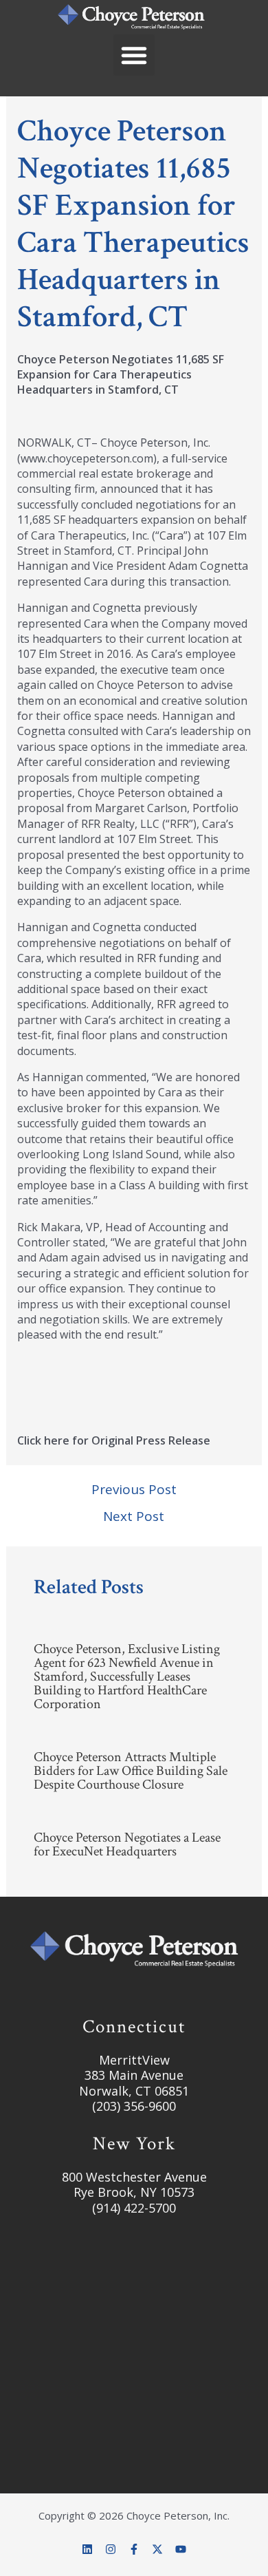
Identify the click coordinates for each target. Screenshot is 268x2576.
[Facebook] (134, 2549)
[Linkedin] (87, 2549)
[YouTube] (181, 2549)
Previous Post (134, 1490)
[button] (134, 55)
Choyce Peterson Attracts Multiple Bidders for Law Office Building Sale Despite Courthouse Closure (131, 1771)
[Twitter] (157, 2549)
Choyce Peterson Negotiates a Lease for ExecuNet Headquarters (127, 1844)
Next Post (134, 1516)
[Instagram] (111, 2549)
